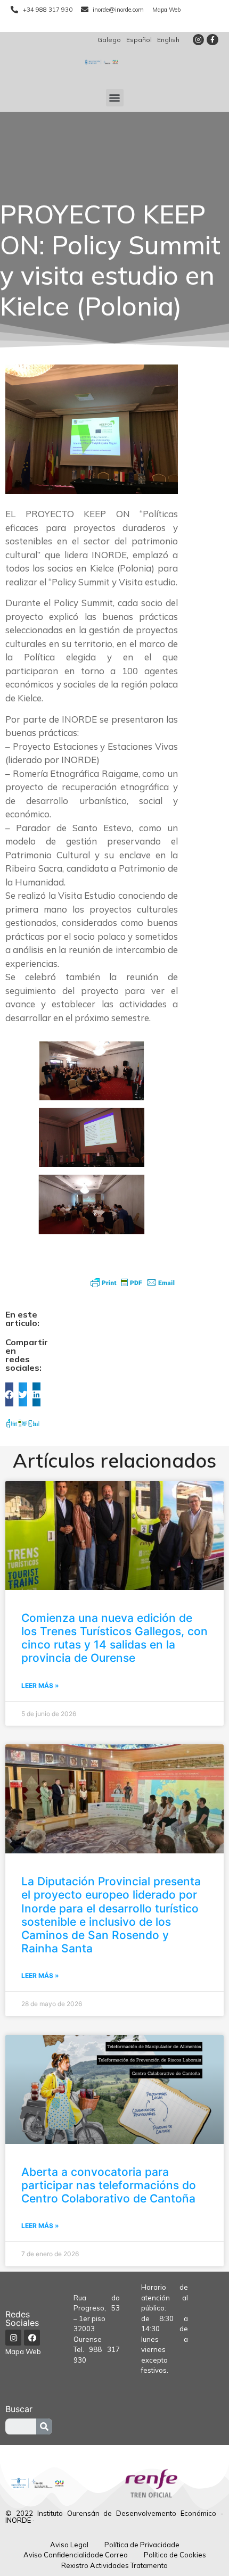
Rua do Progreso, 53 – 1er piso (97, 2308)
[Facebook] (32, 2338)
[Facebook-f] (212, 40)
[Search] (44, 2426)
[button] (115, 98)
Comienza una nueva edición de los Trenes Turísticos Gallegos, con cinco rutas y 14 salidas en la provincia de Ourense (114, 1638)
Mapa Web (23, 2351)
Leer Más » (40, 1685)
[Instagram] (199, 40)
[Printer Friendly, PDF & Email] (133, 1282)
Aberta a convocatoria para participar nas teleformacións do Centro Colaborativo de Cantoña (109, 2185)
